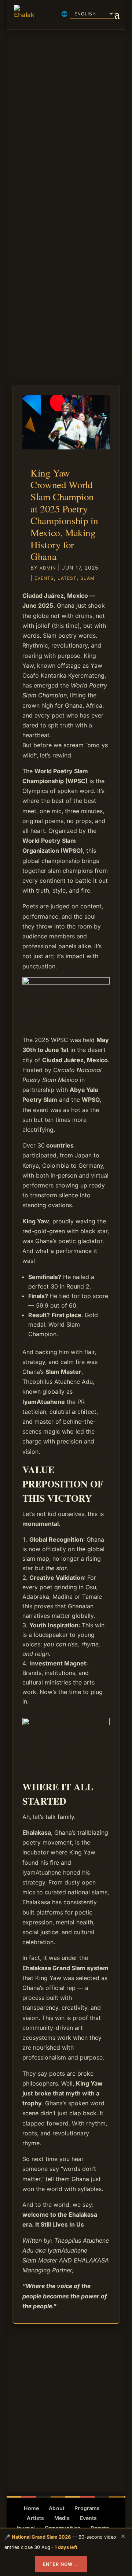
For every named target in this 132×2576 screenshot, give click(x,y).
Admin (48, 568)
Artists (35, 2518)
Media (62, 2518)
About (57, 2508)
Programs (87, 2508)
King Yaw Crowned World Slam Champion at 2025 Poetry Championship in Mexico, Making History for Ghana (64, 514)
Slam (87, 578)
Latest (67, 578)
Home (31, 2508)
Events (44, 578)
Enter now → (61, 2564)
